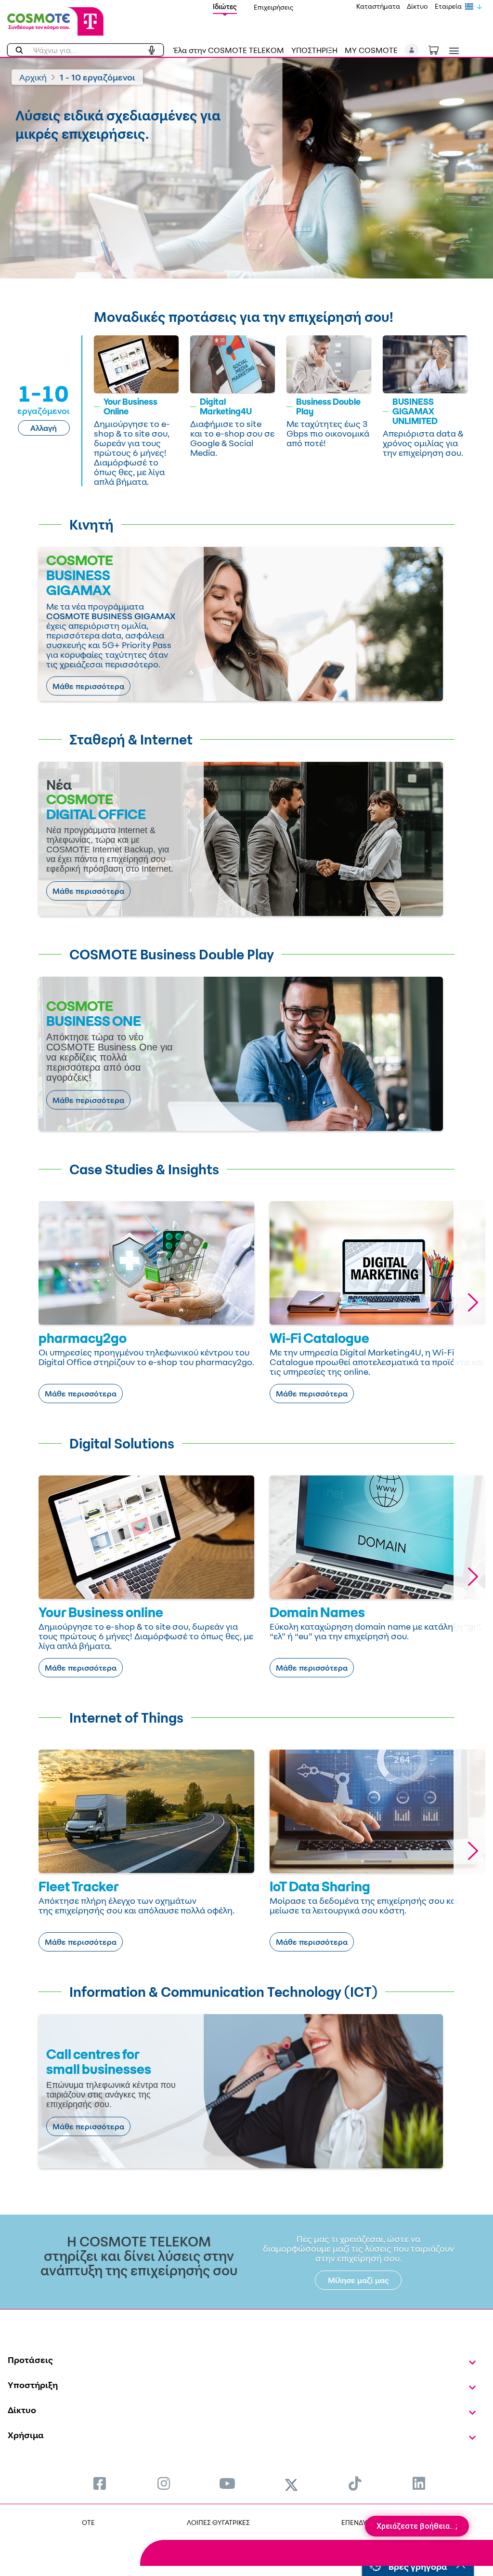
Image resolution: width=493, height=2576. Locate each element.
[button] (412, 50)
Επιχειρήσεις (274, 7)
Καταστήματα (378, 6)
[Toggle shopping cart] (439, 49)
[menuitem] (100, 2483)
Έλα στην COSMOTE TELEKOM (229, 50)
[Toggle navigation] (452, 51)
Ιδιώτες (225, 7)
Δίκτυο (417, 6)
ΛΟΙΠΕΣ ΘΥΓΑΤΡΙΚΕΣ (218, 2522)
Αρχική (33, 77)
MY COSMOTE (371, 50)
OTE (88, 2522)
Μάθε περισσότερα (88, 686)
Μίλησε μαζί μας (358, 2280)
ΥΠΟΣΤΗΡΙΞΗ (314, 50)
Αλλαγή (44, 428)
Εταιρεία (448, 6)
